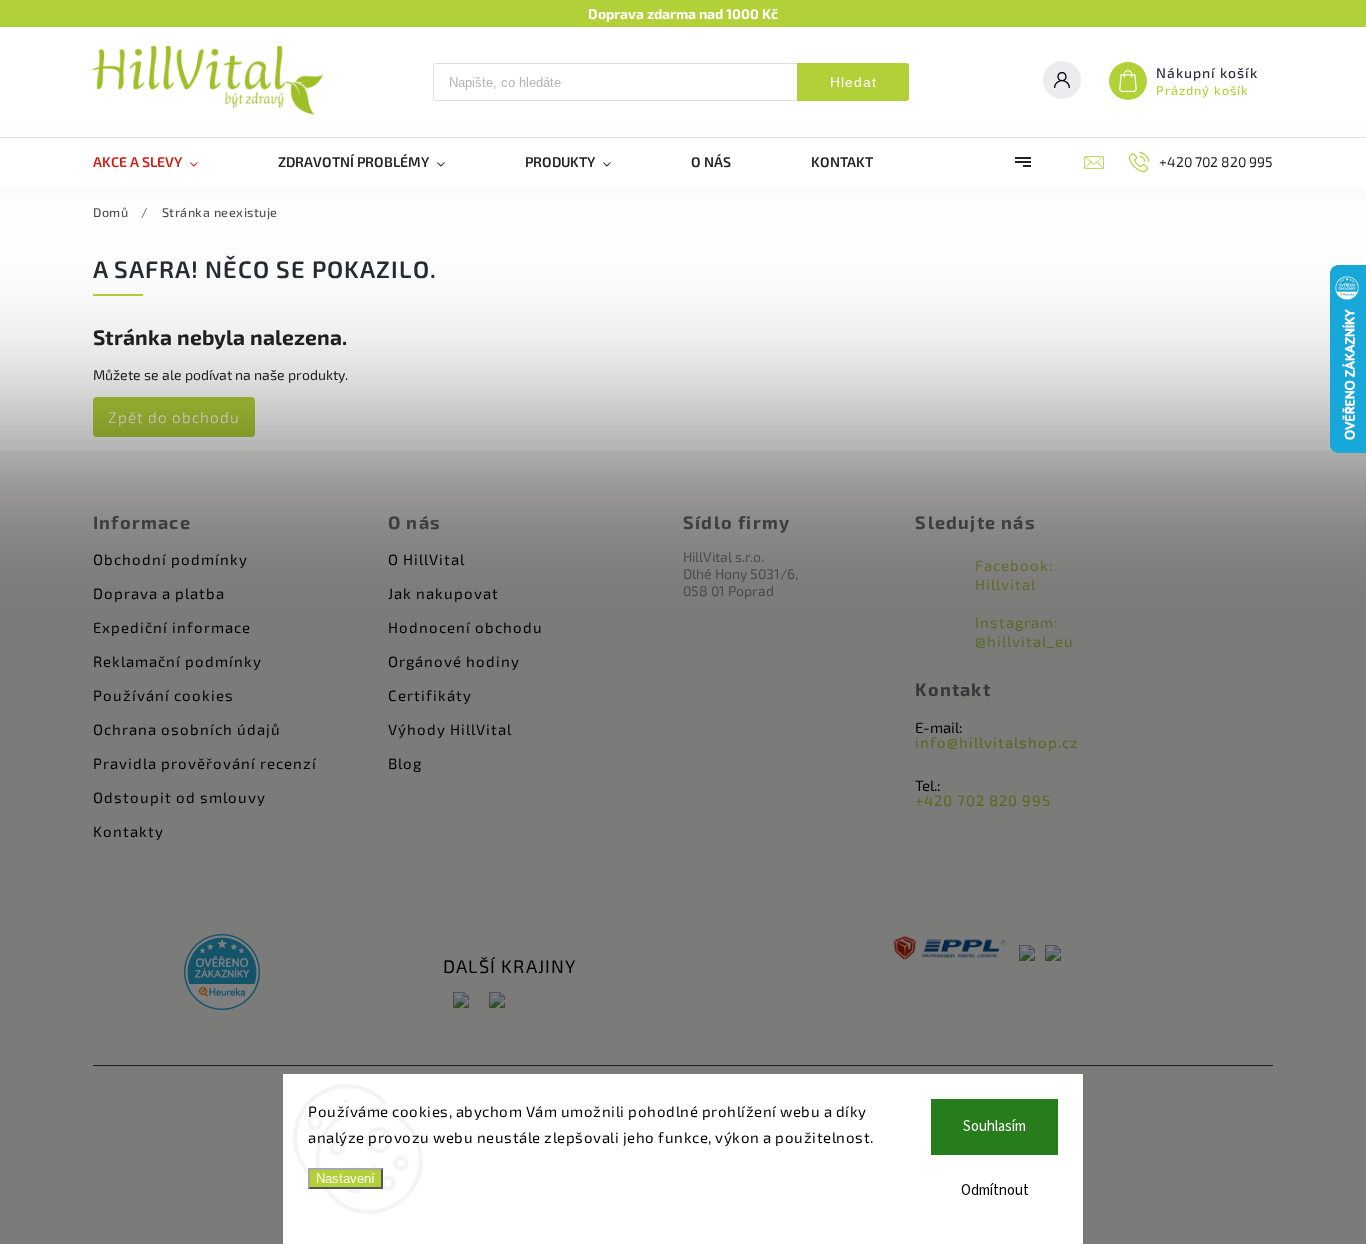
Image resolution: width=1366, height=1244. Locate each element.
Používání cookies (163, 695)
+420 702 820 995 (983, 800)
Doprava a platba (159, 593)
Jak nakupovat (443, 593)
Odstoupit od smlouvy (179, 797)
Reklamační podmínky (177, 661)
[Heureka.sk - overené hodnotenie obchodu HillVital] (222, 973)
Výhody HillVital (450, 729)
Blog (405, 763)
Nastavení (345, 1178)
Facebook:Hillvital (1014, 574)
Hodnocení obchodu (465, 627)
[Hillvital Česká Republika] (461, 1001)
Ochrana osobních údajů (187, 729)
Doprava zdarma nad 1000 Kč (683, 13)
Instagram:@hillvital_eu (1024, 631)
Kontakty (128, 831)
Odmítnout (995, 1190)
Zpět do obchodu (174, 417)
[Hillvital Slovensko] (497, 1001)
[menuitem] (165, 162)
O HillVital (426, 559)
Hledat (853, 82)
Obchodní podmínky (170, 559)
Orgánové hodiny (454, 661)
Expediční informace (172, 627)
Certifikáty (430, 695)
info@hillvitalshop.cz (997, 742)
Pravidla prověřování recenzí (205, 763)
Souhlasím (994, 1126)
